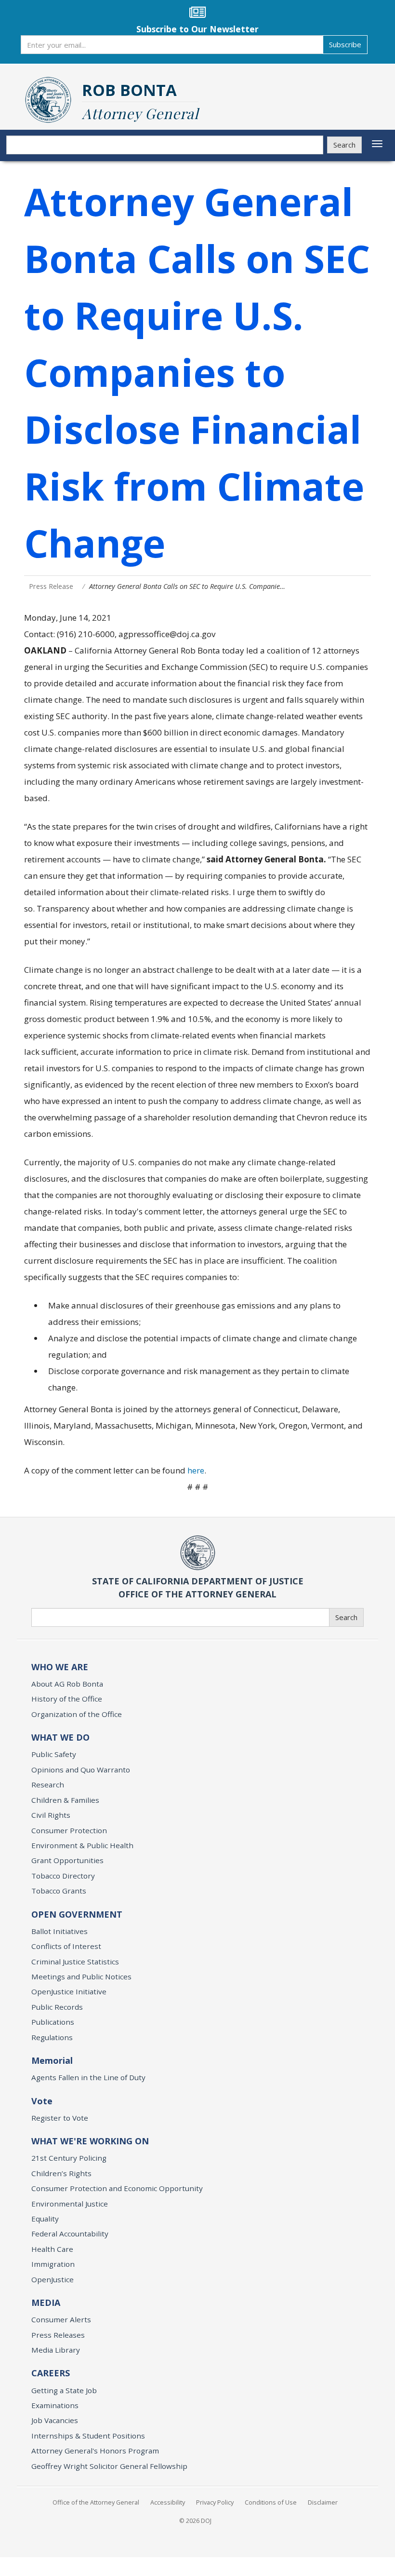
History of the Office (67, 1699)
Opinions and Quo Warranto (81, 1770)
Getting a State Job (64, 2390)
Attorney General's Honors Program (95, 2451)
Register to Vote (60, 2118)
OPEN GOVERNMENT (77, 1914)
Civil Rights (51, 1815)
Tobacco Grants (59, 1891)
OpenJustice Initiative (69, 1991)
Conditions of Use (271, 2502)
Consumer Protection (69, 1830)
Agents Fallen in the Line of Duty (88, 2077)
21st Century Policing (69, 2158)
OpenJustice (53, 2279)
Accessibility (168, 2502)
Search (344, 145)
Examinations (55, 2405)
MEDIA (46, 2303)
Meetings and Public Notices (81, 1976)
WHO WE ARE (60, 1667)
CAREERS (51, 2373)
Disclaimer (323, 2502)
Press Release (51, 586)
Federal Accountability (70, 2234)
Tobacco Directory (63, 1876)
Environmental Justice (70, 2204)
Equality (45, 2219)
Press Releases (58, 2335)
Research (48, 1785)
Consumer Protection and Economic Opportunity (117, 2188)
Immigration (53, 2264)
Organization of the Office (77, 1714)
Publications (53, 2022)
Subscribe (345, 44)
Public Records (57, 2007)
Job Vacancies (55, 2420)
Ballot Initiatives (59, 1931)
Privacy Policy (215, 2502)
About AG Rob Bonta (67, 1684)
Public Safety (54, 1754)
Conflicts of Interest (66, 1946)
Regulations (52, 2037)
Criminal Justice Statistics (75, 1962)
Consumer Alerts (61, 2319)
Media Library (56, 2350)
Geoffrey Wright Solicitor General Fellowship (109, 2466)
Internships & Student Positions (88, 2436)
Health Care (52, 2249)
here (196, 1470)
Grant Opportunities (67, 1860)
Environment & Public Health (82, 1845)
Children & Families (65, 1800)
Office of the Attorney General (96, 2502)
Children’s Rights (61, 2173)
